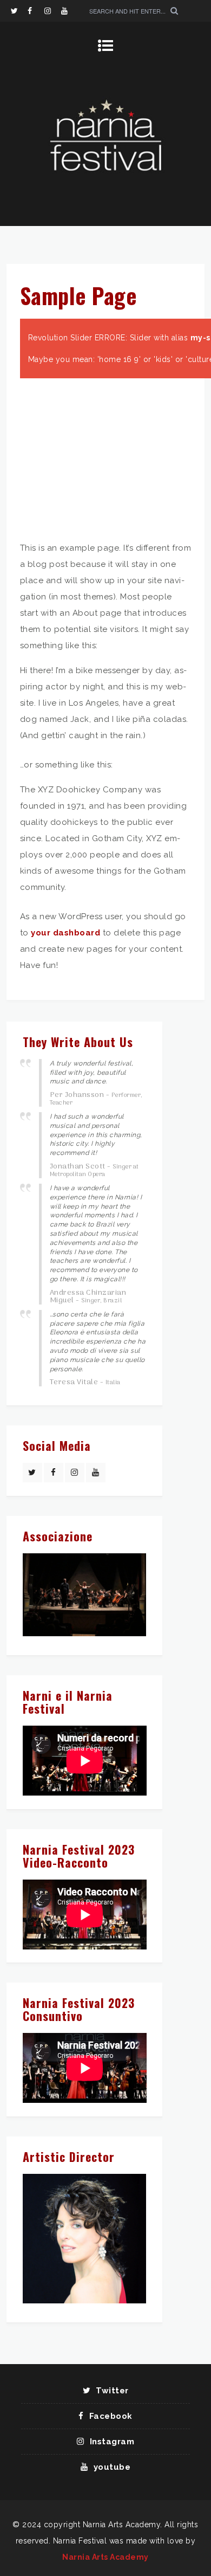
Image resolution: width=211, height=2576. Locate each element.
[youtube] (69, 11)
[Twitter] (19, 11)
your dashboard (65, 933)
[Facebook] (36, 11)
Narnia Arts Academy (105, 2557)
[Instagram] (52, 11)
